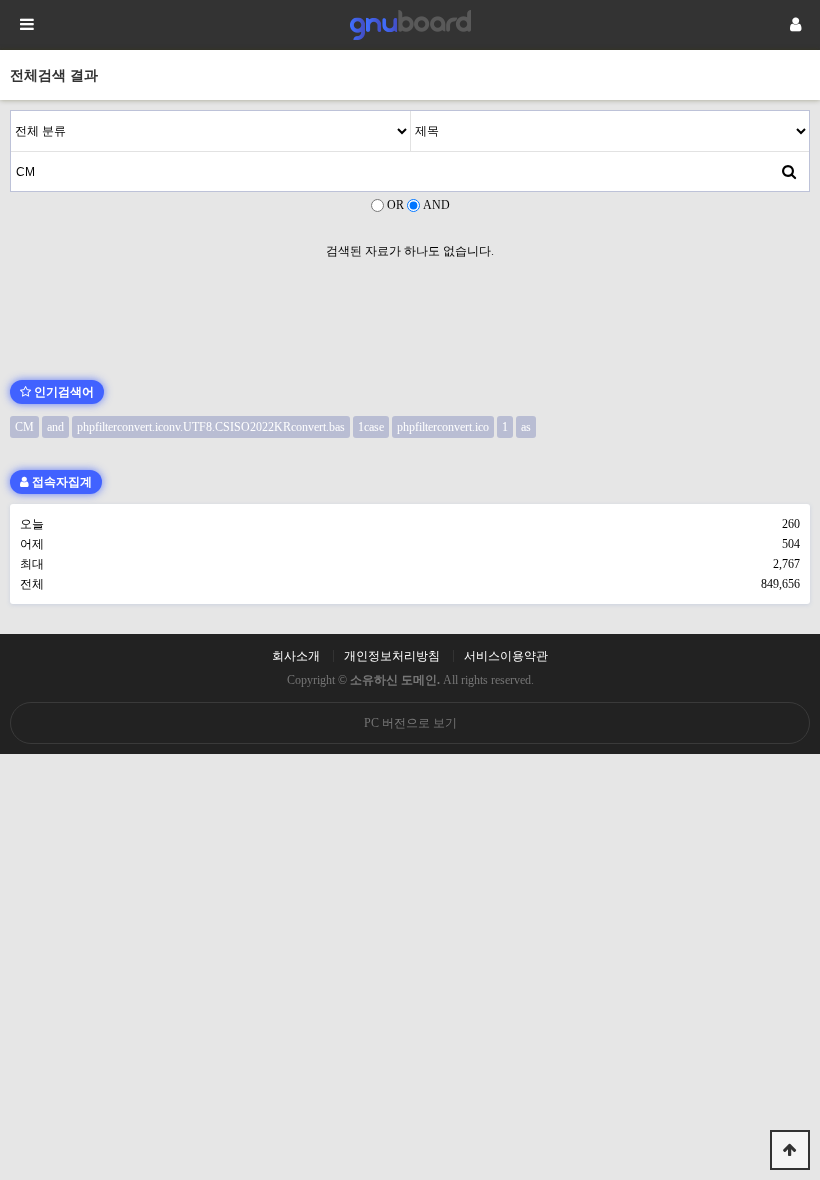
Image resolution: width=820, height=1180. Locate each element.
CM (24, 427)
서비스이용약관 (506, 656)
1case (371, 427)
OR (395, 205)
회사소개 (296, 656)
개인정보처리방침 (392, 656)
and (55, 427)
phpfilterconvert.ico (443, 427)
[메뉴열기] (25, 25)
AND (436, 205)
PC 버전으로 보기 (410, 723)
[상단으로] (790, 1150)
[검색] (789, 171)
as (526, 427)
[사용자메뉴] (795, 25)
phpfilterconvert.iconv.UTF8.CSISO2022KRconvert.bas (211, 427)
